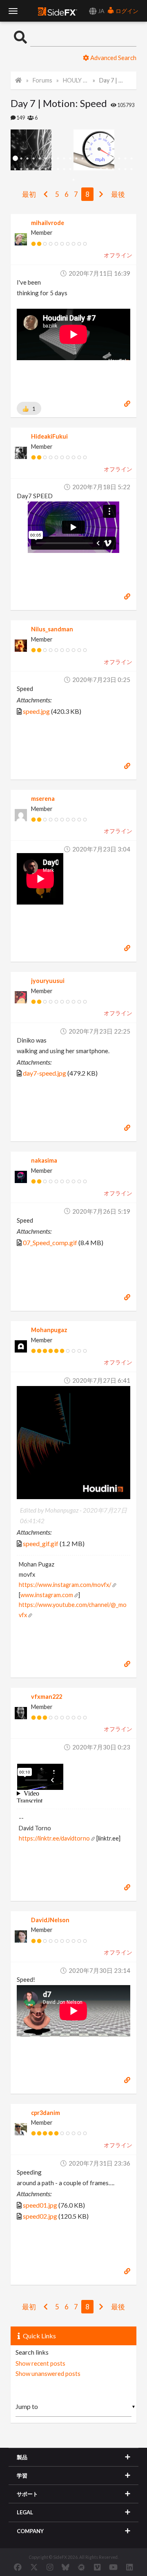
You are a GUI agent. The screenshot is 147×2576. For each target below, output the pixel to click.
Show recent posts (40, 2363)
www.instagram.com (47, 1595)
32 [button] (83, 169)
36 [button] (107, 169)
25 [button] (40, 169)
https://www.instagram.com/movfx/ (65, 1585)
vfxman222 (47, 1697)
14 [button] (95, 159)
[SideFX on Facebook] (18, 2567)
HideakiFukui (49, 436)
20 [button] (132, 159)
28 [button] (58, 169)
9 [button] (64, 159)
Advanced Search (113, 58)
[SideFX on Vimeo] (97, 2567)
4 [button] (34, 159)
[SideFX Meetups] (81, 2567)
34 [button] (95, 169)
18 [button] (119, 159)
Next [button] (17, 150)
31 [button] (77, 169)
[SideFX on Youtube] (113, 2567)
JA (101, 11)
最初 (29, 194)
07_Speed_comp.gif (50, 1242)
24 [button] (34, 169)
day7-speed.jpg (45, 1073)
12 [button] (83, 159)
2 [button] (21, 159)
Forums (42, 80)
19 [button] (126, 159)
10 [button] (70, 159)
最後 (118, 194)
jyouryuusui (48, 981)
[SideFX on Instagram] (50, 2567)
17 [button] (113, 159)
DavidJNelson (50, 1920)
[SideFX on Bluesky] (66, 2567)
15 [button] (101, 159)
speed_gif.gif (41, 1543)
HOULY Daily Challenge (76, 80)
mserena (43, 799)
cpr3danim (46, 2113)
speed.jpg (36, 711)
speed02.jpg (40, 2216)
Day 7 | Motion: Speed (112, 80)
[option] (42, 150)
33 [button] (89, 169)
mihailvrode (48, 223)
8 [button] (58, 159)
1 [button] (15, 159)
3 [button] (28, 159)
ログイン (126, 11)
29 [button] (64, 169)
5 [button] (40, 159)
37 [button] (113, 169)
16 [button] (107, 159)
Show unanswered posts (48, 2373)
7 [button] (52, 159)
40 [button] (132, 169)
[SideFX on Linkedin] (129, 2567)
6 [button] (46, 159)
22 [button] (21, 169)
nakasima (44, 1160)
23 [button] (28, 169)
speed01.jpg (40, 2205)
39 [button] (126, 169)
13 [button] (89, 159)
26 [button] (46, 169)
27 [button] (52, 169)
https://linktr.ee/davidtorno (54, 1838)
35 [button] (101, 169)
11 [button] (77, 159)
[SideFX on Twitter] (34, 2567)
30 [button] (70, 169)
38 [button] (119, 169)
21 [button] (15, 169)
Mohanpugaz (49, 1330)
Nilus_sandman (52, 629)
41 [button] (73, 180)
